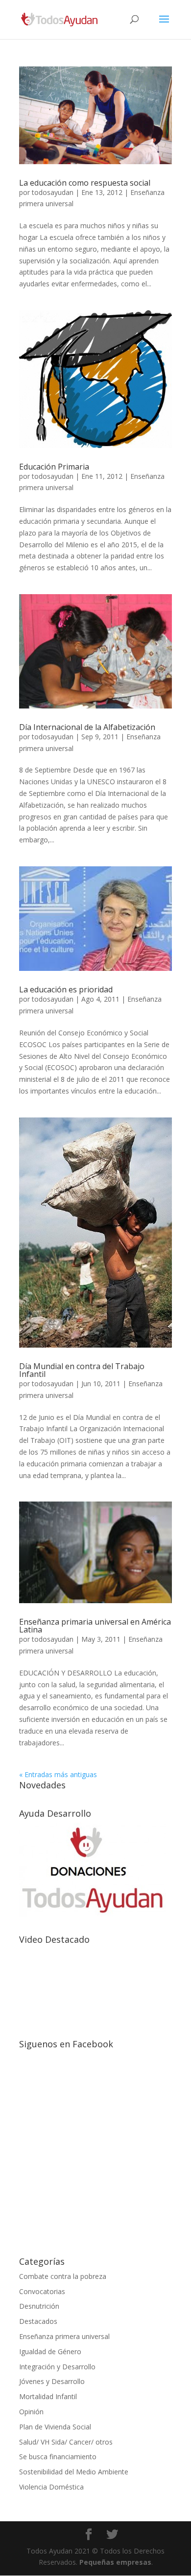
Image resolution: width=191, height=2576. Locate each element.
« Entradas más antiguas (58, 1774)
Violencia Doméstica (51, 2487)
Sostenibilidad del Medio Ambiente (74, 2472)
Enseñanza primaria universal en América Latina (95, 1626)
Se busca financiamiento (58, 2457)
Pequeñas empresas (115, 2562)
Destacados (38, 2321)
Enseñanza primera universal (64, 2336)
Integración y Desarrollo (57, 2367)
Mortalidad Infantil (48, 2396)
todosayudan (53, 192)
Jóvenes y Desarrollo (52, 2381)
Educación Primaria (54, 467)
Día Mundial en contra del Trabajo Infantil (82, 1370)
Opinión (31, 2412)
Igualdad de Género (50, 2351)
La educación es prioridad (66, 989)
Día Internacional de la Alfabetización (87, 727)
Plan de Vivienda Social (55, 2427)
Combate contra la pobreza (63, 2276)
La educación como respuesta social (85, 183)
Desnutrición (39, 2306)
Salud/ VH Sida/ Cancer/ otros (66, 2442)
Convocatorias (42, 2291)
